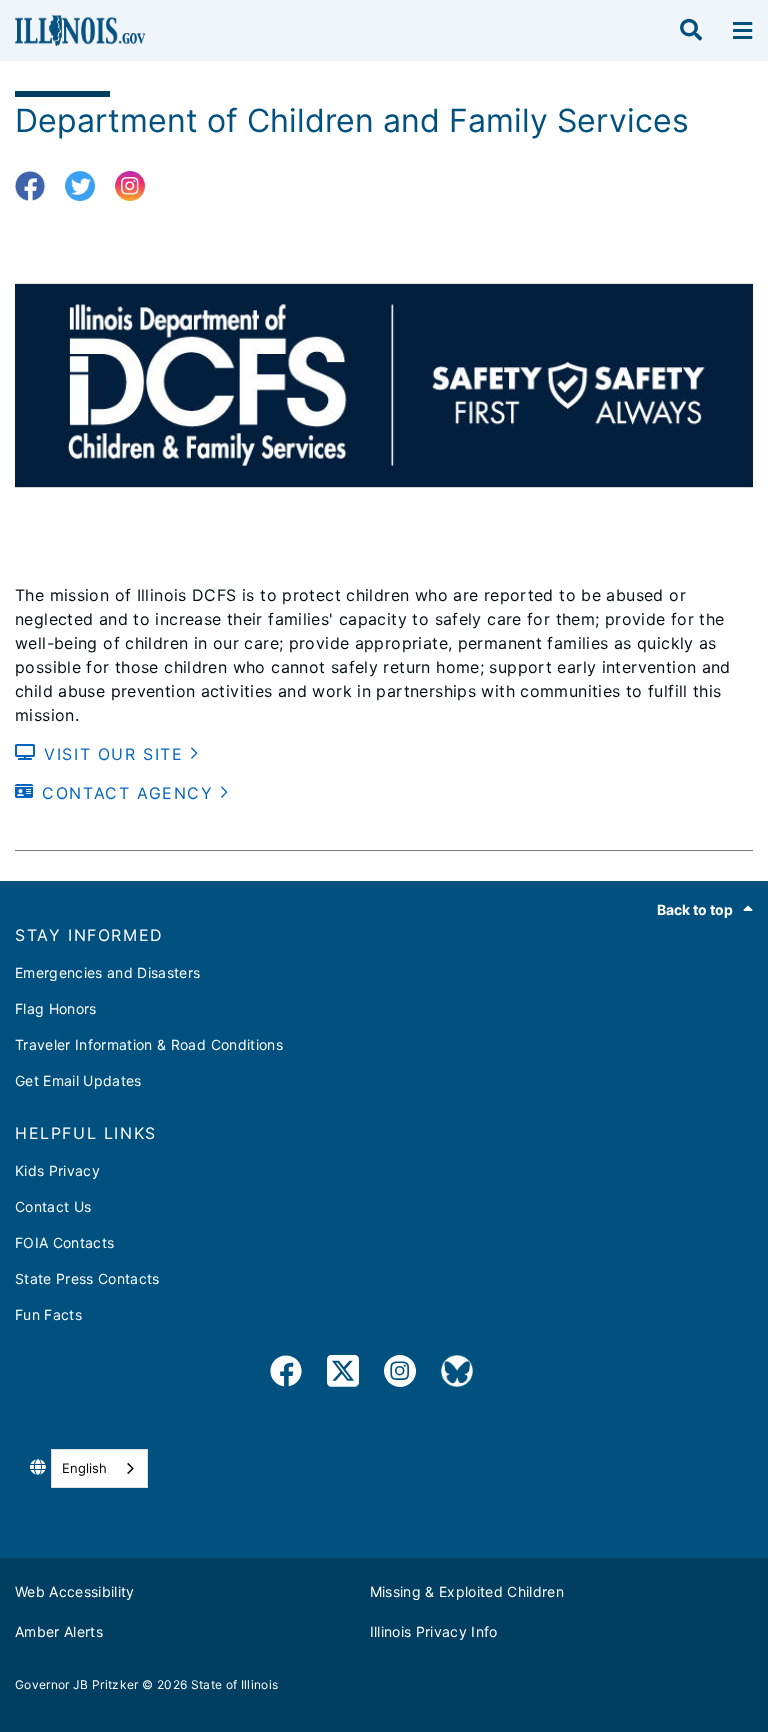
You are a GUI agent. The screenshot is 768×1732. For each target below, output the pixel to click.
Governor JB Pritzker (77, 1684)
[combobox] (99, 1468)
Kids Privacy (57, 1170)
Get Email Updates (78, 1080)
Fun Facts (48, 1314)
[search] (691, 31)
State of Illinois (235, 1684)
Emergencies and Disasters (108, 972)
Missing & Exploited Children (467, 1591)
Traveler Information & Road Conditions (149, 1044)
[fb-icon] (37, 187)
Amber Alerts (59, 1631)
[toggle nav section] (742, 31)
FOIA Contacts (64, 1242)
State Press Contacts (87, 1278)
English (84, 1468)
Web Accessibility (75, 1591)
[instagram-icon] (137, 187)
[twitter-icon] (87, 187)
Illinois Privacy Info (434, 1631)
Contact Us (53, 1206)
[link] (286, 1374)
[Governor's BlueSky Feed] (457, 1374)
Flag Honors (56, 1008)
